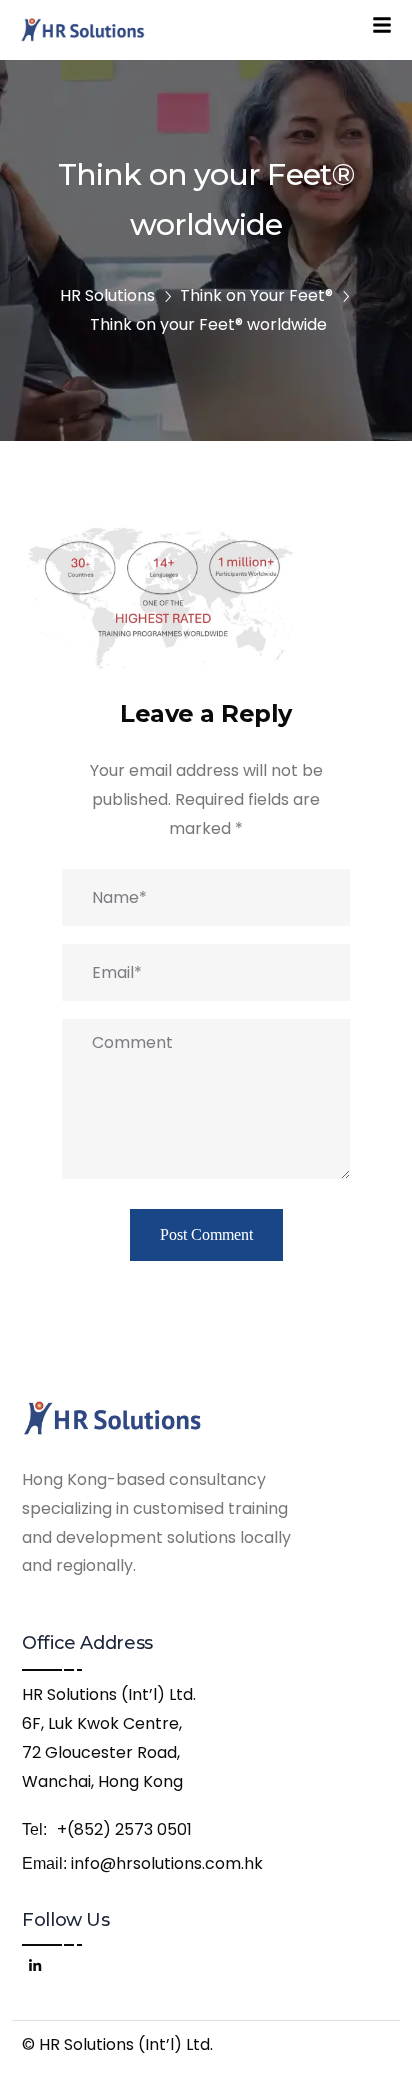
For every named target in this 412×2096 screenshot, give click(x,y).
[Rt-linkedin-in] (34, 1963)
